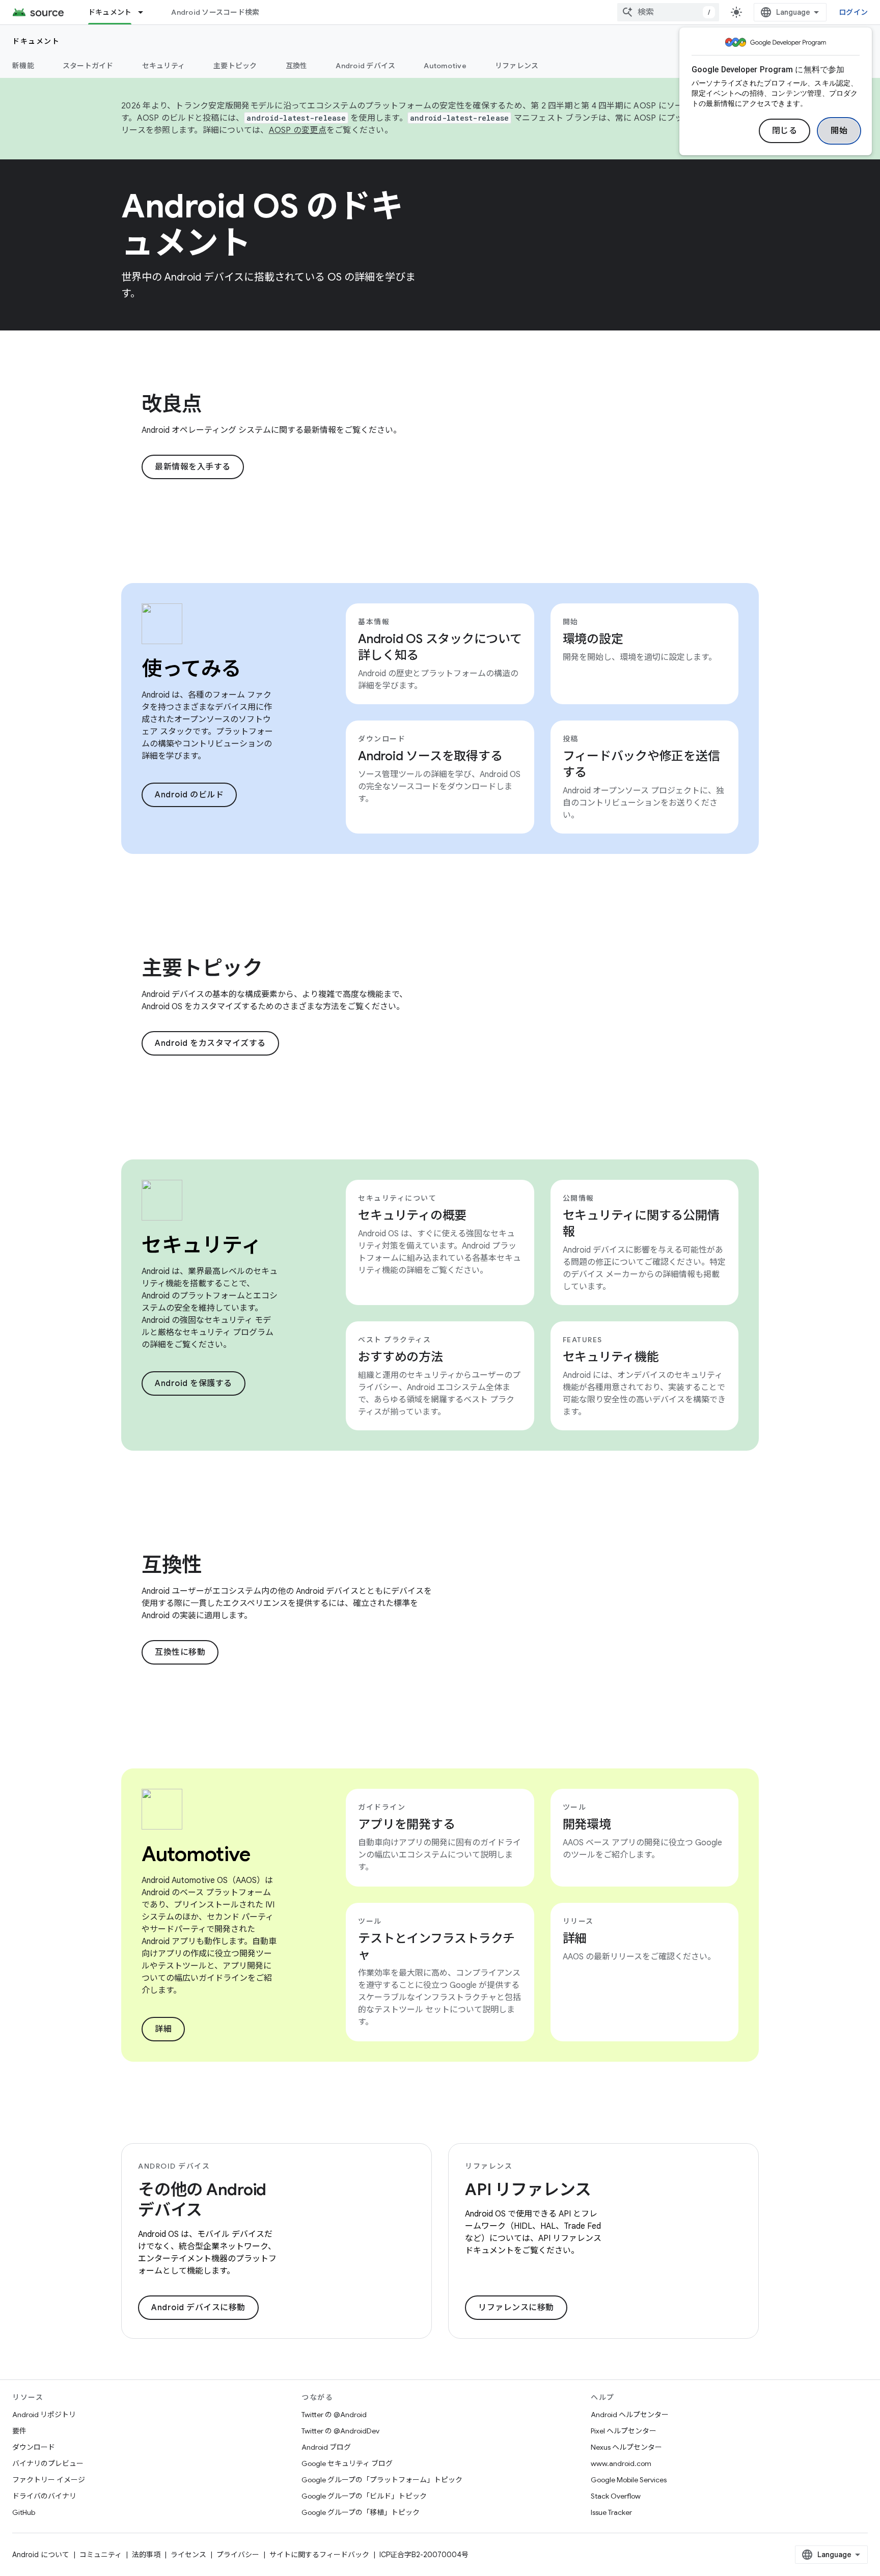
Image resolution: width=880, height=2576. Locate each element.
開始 (839, 131)
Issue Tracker (611, 2512)
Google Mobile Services (629, 2480)
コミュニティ (101, 2555)
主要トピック (235, 66)
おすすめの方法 (400, 1357)
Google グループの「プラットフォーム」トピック (382, 2480)
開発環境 (587, 1824)
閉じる (785, 131)
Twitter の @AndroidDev (340, 2431)
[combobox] (668, 12)
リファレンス (517, 66)
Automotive (445, 66)
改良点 (172, 404)
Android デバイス (365, 66)
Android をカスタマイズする (210, 1043)
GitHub (24, 2512)
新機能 (23, 66)
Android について (41, 2555)
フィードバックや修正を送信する (641, 764)
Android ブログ (326, 2447)
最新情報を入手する (193, 467)
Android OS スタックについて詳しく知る (440, 647)
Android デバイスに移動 (198, 2308)
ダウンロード (34, 2447)
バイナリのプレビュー (48, 2463)
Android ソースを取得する (430, 756)
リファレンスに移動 (516, 2308)
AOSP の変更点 (298, 130)
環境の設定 (593, 639)
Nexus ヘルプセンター (626, 2447)
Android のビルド (189, 795)
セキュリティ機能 (611, 1357)
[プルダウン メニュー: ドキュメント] (145, 12)
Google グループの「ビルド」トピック (364, 2496)
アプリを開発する (406, 1824)
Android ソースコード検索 (215, 12)
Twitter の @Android (334, 2415)
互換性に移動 (180, 1652)
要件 (19, 2431)
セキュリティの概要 (412, 1215)
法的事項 (146, 2555)
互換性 (297, 66)
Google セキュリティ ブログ (347, 2463)
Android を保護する (194, 1383)
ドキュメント (110, 12)
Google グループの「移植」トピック (361, 2512)
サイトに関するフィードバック (319, 2555)
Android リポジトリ (44, 2415)
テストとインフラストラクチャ (436, 1947)
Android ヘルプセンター (630, 2415)
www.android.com (621, 2463)
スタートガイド (88, 66)
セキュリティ (164, 66)
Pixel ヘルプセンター (624, 2431)
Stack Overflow (616, 2496)
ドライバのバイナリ (44, 2496)
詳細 (163, 2029)
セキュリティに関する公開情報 (641, 1224)
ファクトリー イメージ (49, 2480)
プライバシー (238, 2555)
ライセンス (188, 2555)
